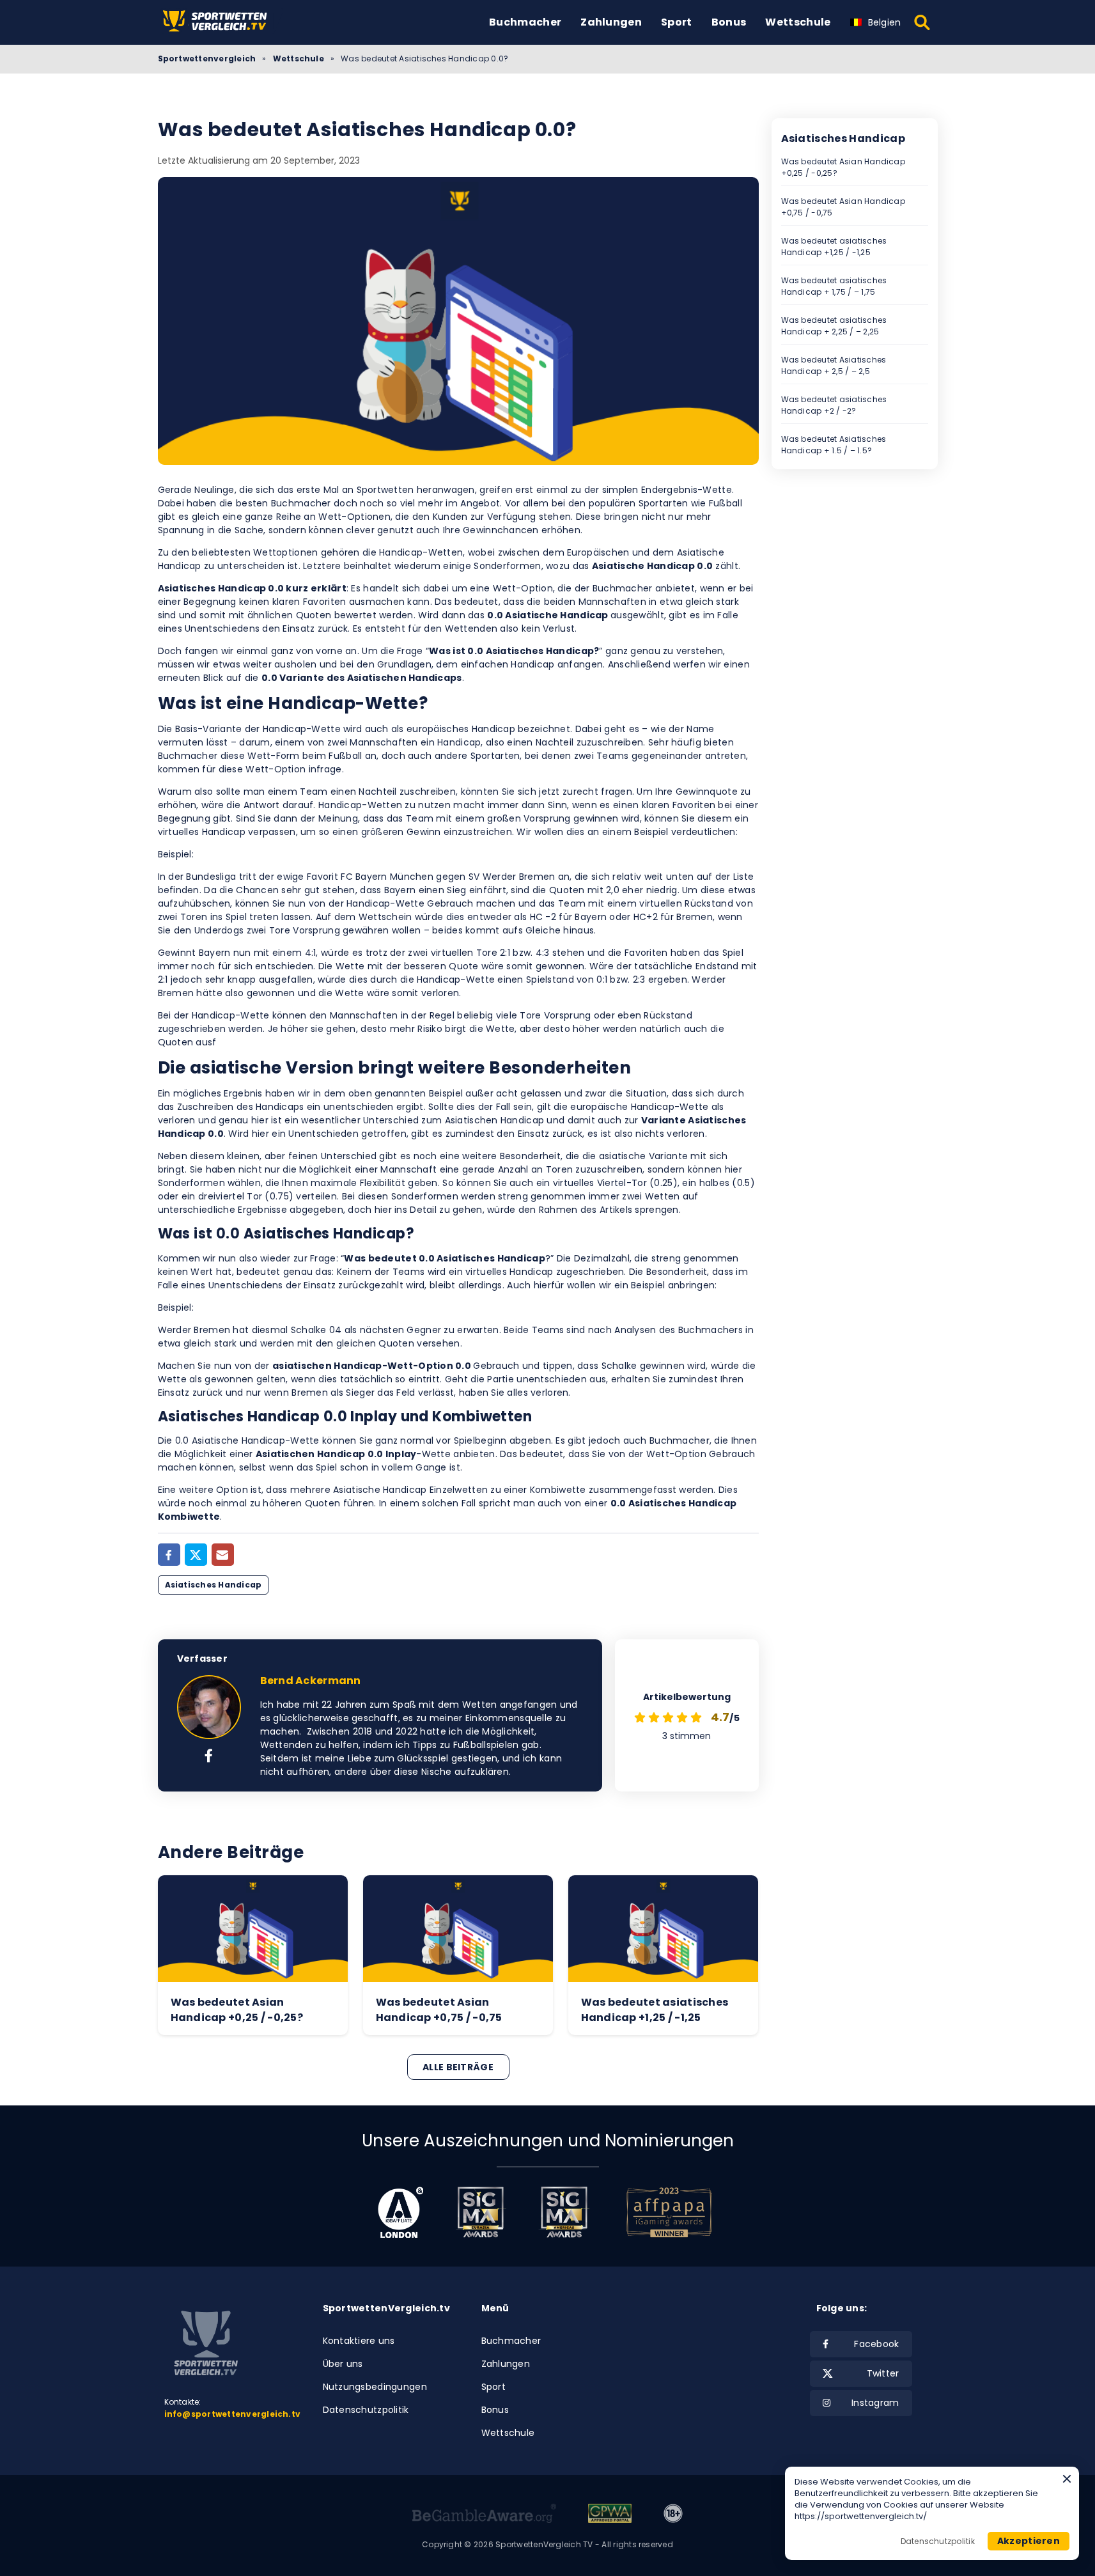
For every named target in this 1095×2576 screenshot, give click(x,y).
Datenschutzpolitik (366, 2410)
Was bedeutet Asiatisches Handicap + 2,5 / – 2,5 (834, 365)
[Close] (1067, 2479)
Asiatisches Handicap (214, 1585)
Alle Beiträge (458, 2067)
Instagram (875, 2403)
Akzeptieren (1029, 2541)
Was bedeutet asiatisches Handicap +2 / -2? (834, 405)
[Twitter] (196, 1555)
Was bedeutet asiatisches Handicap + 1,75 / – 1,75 (834, 286)
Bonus (729, 22)
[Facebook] (169, 1555)
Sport (677, 22)
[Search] (923, 22)
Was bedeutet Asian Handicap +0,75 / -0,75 (843, 207)
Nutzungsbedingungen (375, 2387)
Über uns (343, 2364)
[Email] (223, 1555)
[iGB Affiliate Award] (400, 2212)
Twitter (883, 2373)
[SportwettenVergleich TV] (222, 22)
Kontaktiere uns (359, 2341)
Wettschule (798, 22)
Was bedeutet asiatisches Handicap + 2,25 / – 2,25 (834, 326)
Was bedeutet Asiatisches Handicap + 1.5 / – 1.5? (834, 445)
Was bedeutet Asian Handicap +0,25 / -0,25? (843, 167)
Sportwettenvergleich (207, 59)
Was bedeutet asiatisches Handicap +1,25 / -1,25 (834, 246)
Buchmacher (525, 22)
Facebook (876, 2344)
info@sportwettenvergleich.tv (233, 2414)
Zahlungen (611, 22)
